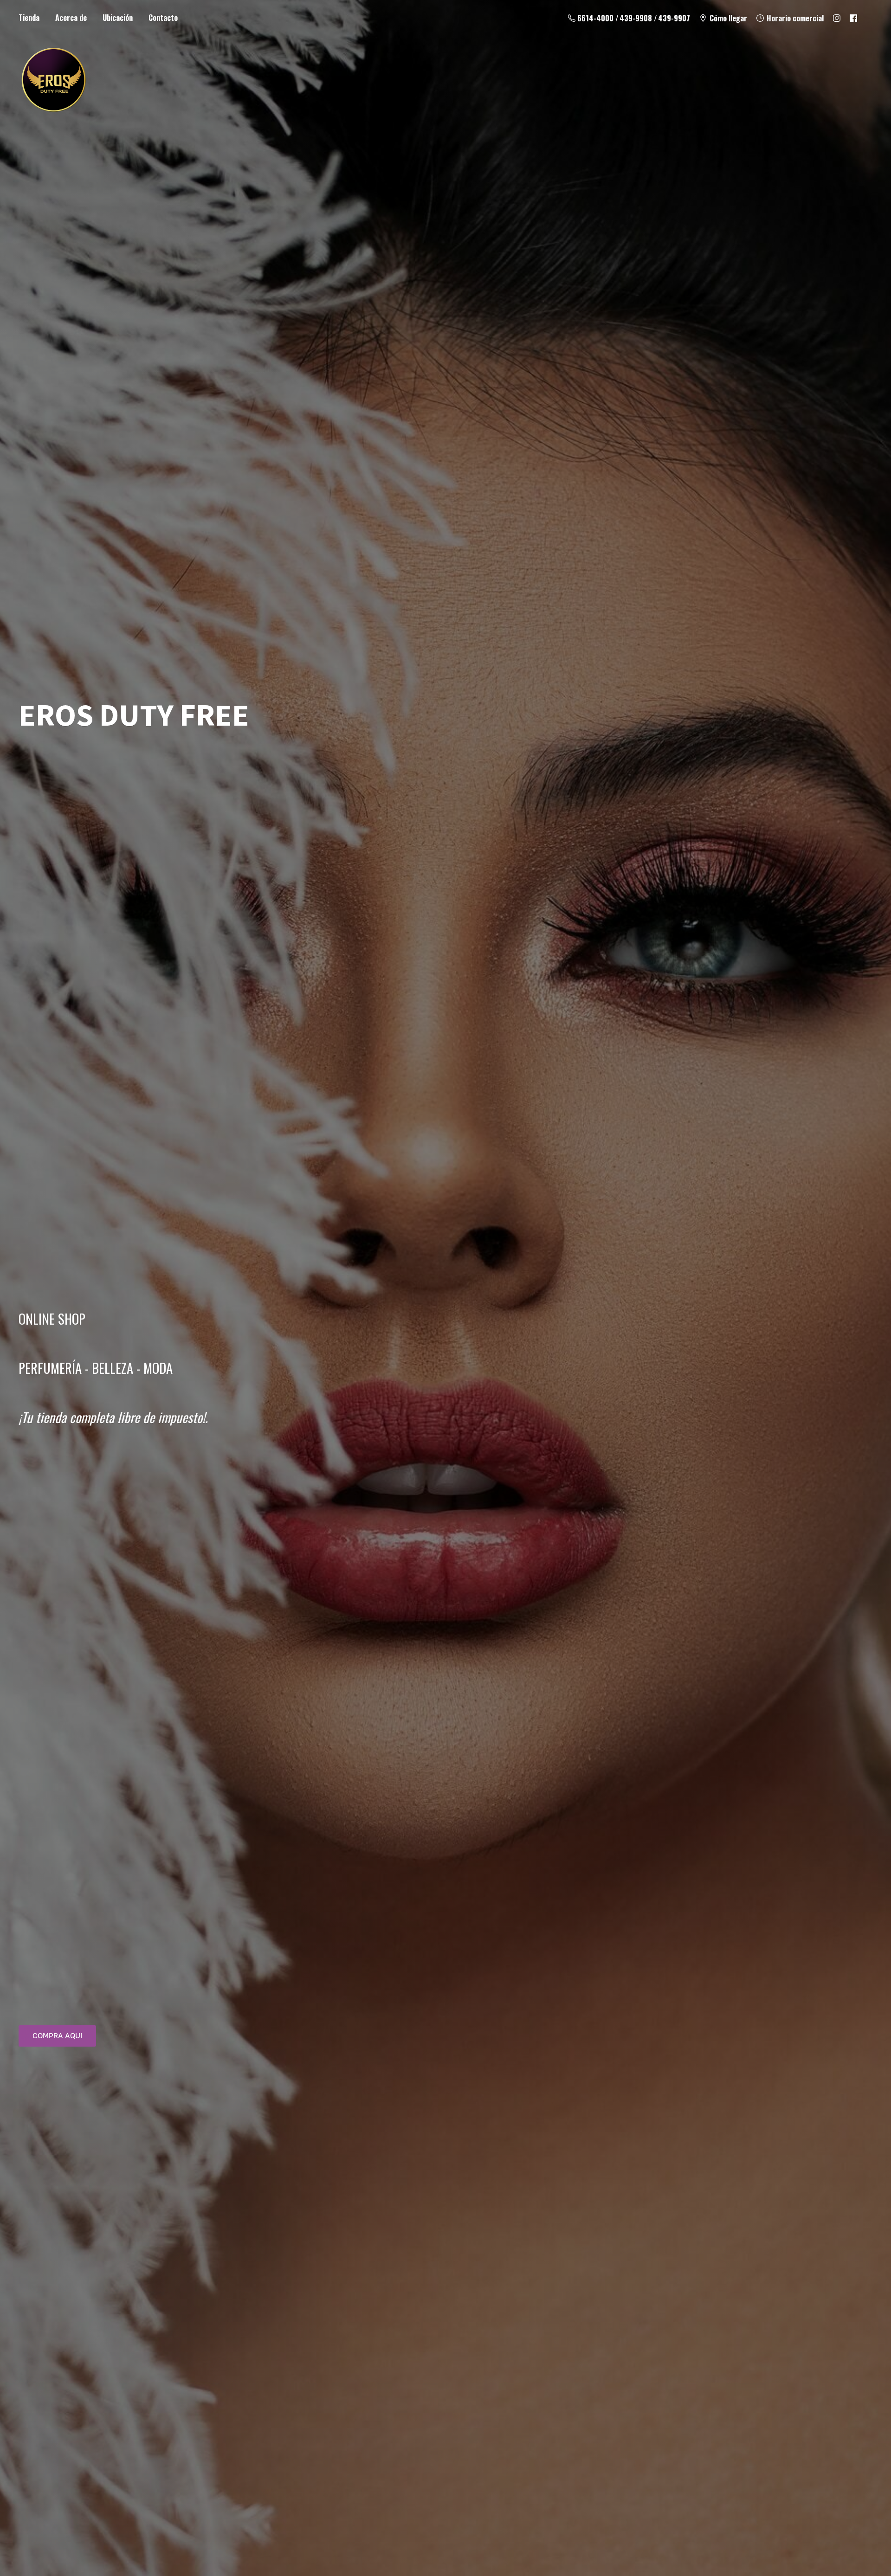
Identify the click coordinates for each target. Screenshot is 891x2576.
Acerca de (71, 18)
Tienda (29, 18)
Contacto (163, 18)
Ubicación (118, 18)
